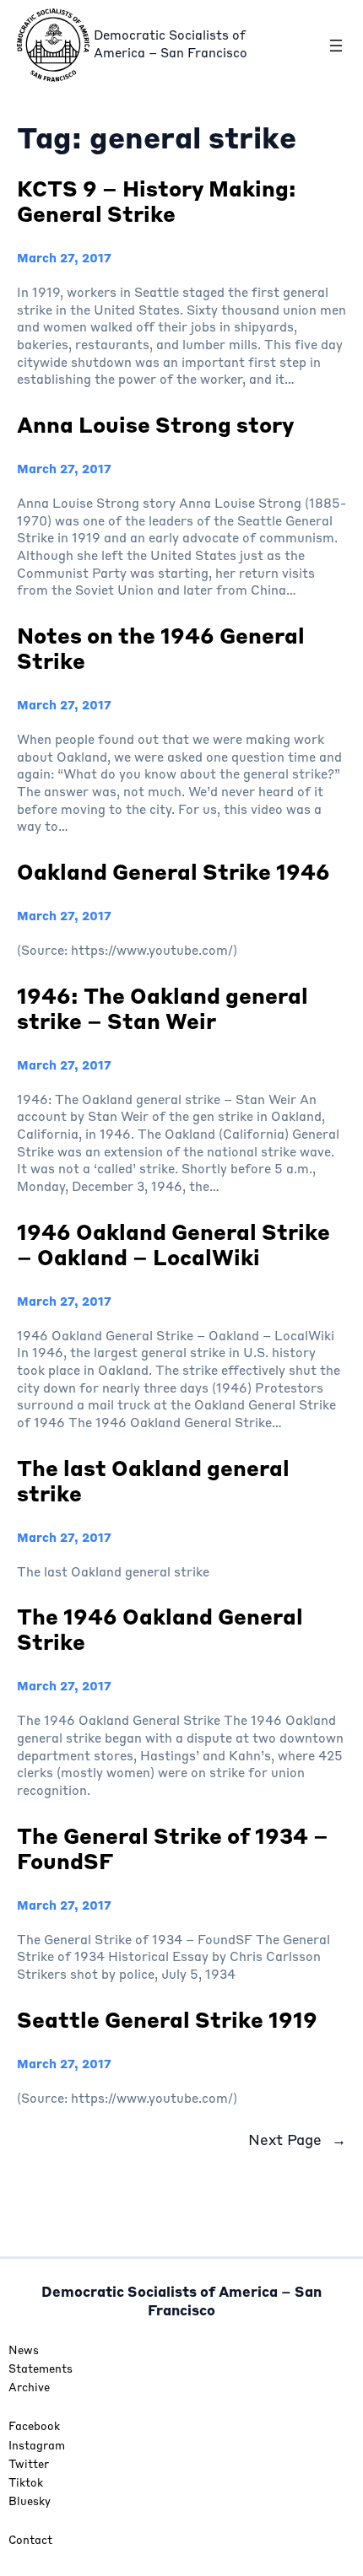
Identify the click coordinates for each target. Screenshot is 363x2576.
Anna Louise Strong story (155, 427)
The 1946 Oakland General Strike (160, 1632)
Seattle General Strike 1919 (167, 2022)
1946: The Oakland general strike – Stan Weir (163, 1011)
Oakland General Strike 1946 (173, 874)
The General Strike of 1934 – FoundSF (173, 1851)
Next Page (297, 2141)
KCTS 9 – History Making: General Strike (157, 204)
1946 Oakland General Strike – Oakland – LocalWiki (173, 1247)
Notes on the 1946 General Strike (161, 651)
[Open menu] (336, 46)
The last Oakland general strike (153, 1483)
